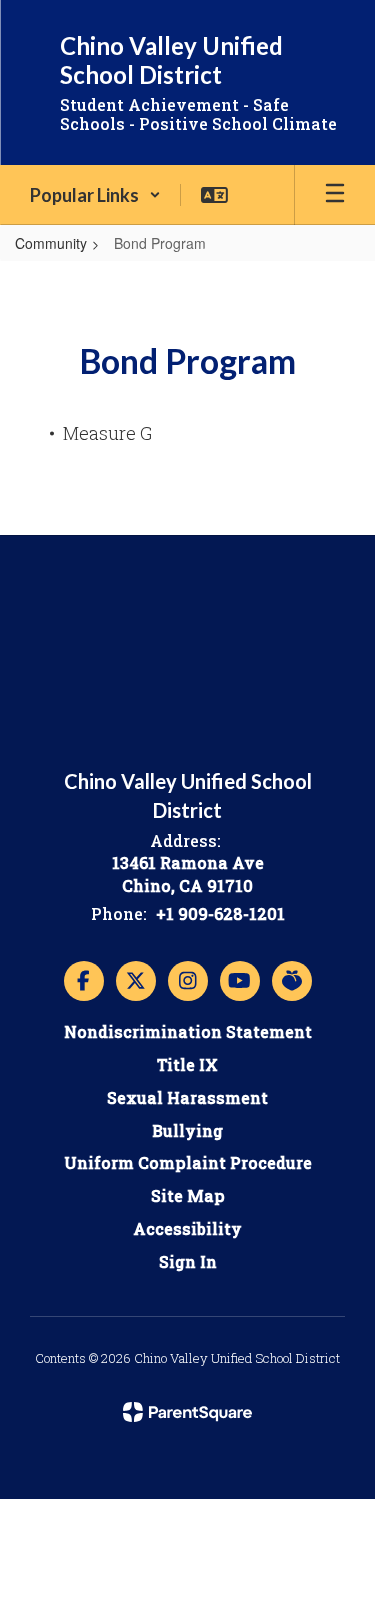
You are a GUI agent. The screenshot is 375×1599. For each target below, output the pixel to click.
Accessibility (187, 1228)
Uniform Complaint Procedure (188, 1162)
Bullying (187, 1130)
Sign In (188, 1261)
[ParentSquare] (187, 1412)
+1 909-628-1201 (220, 913)
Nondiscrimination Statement (188, 1031)
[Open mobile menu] (335, 195)
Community (51, 243)
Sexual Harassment (187, 1097)
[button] (95, 195)
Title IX (187, 1064)
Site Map (188, 1195)
